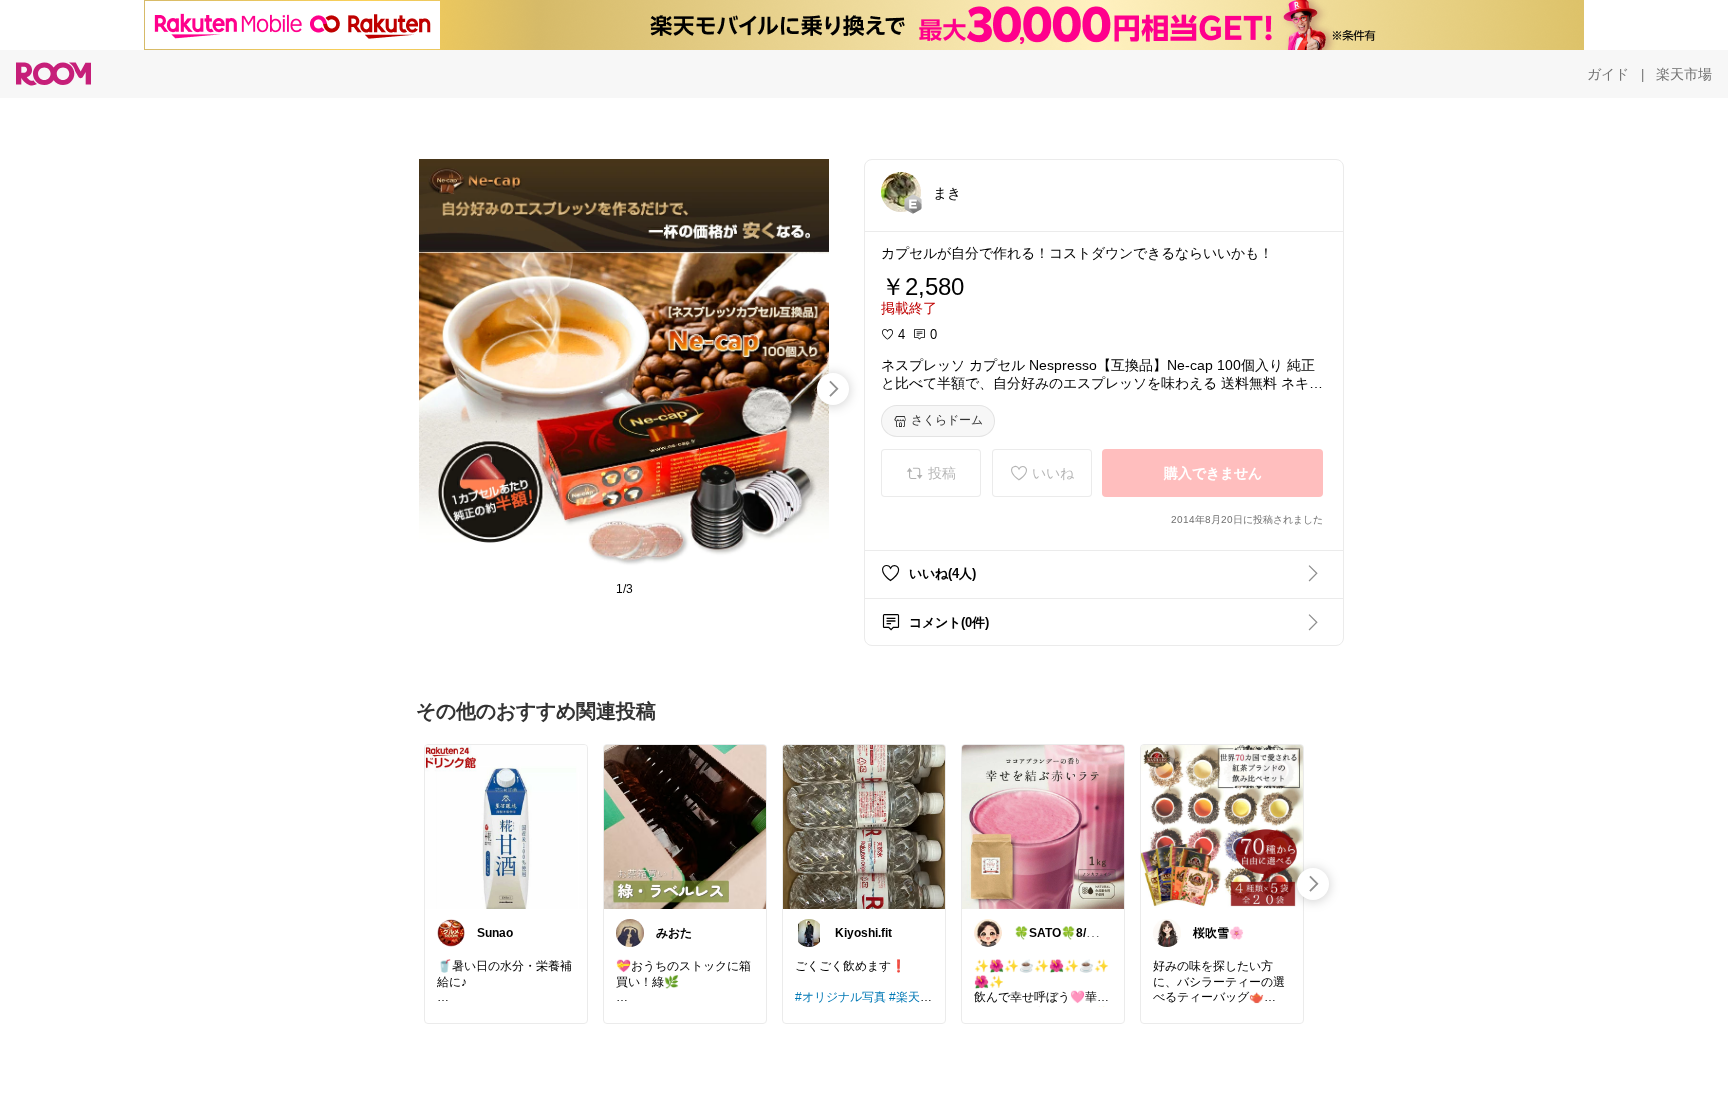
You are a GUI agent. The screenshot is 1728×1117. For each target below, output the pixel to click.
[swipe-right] (833, 389)
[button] (901, 192)
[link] (506, 826)
